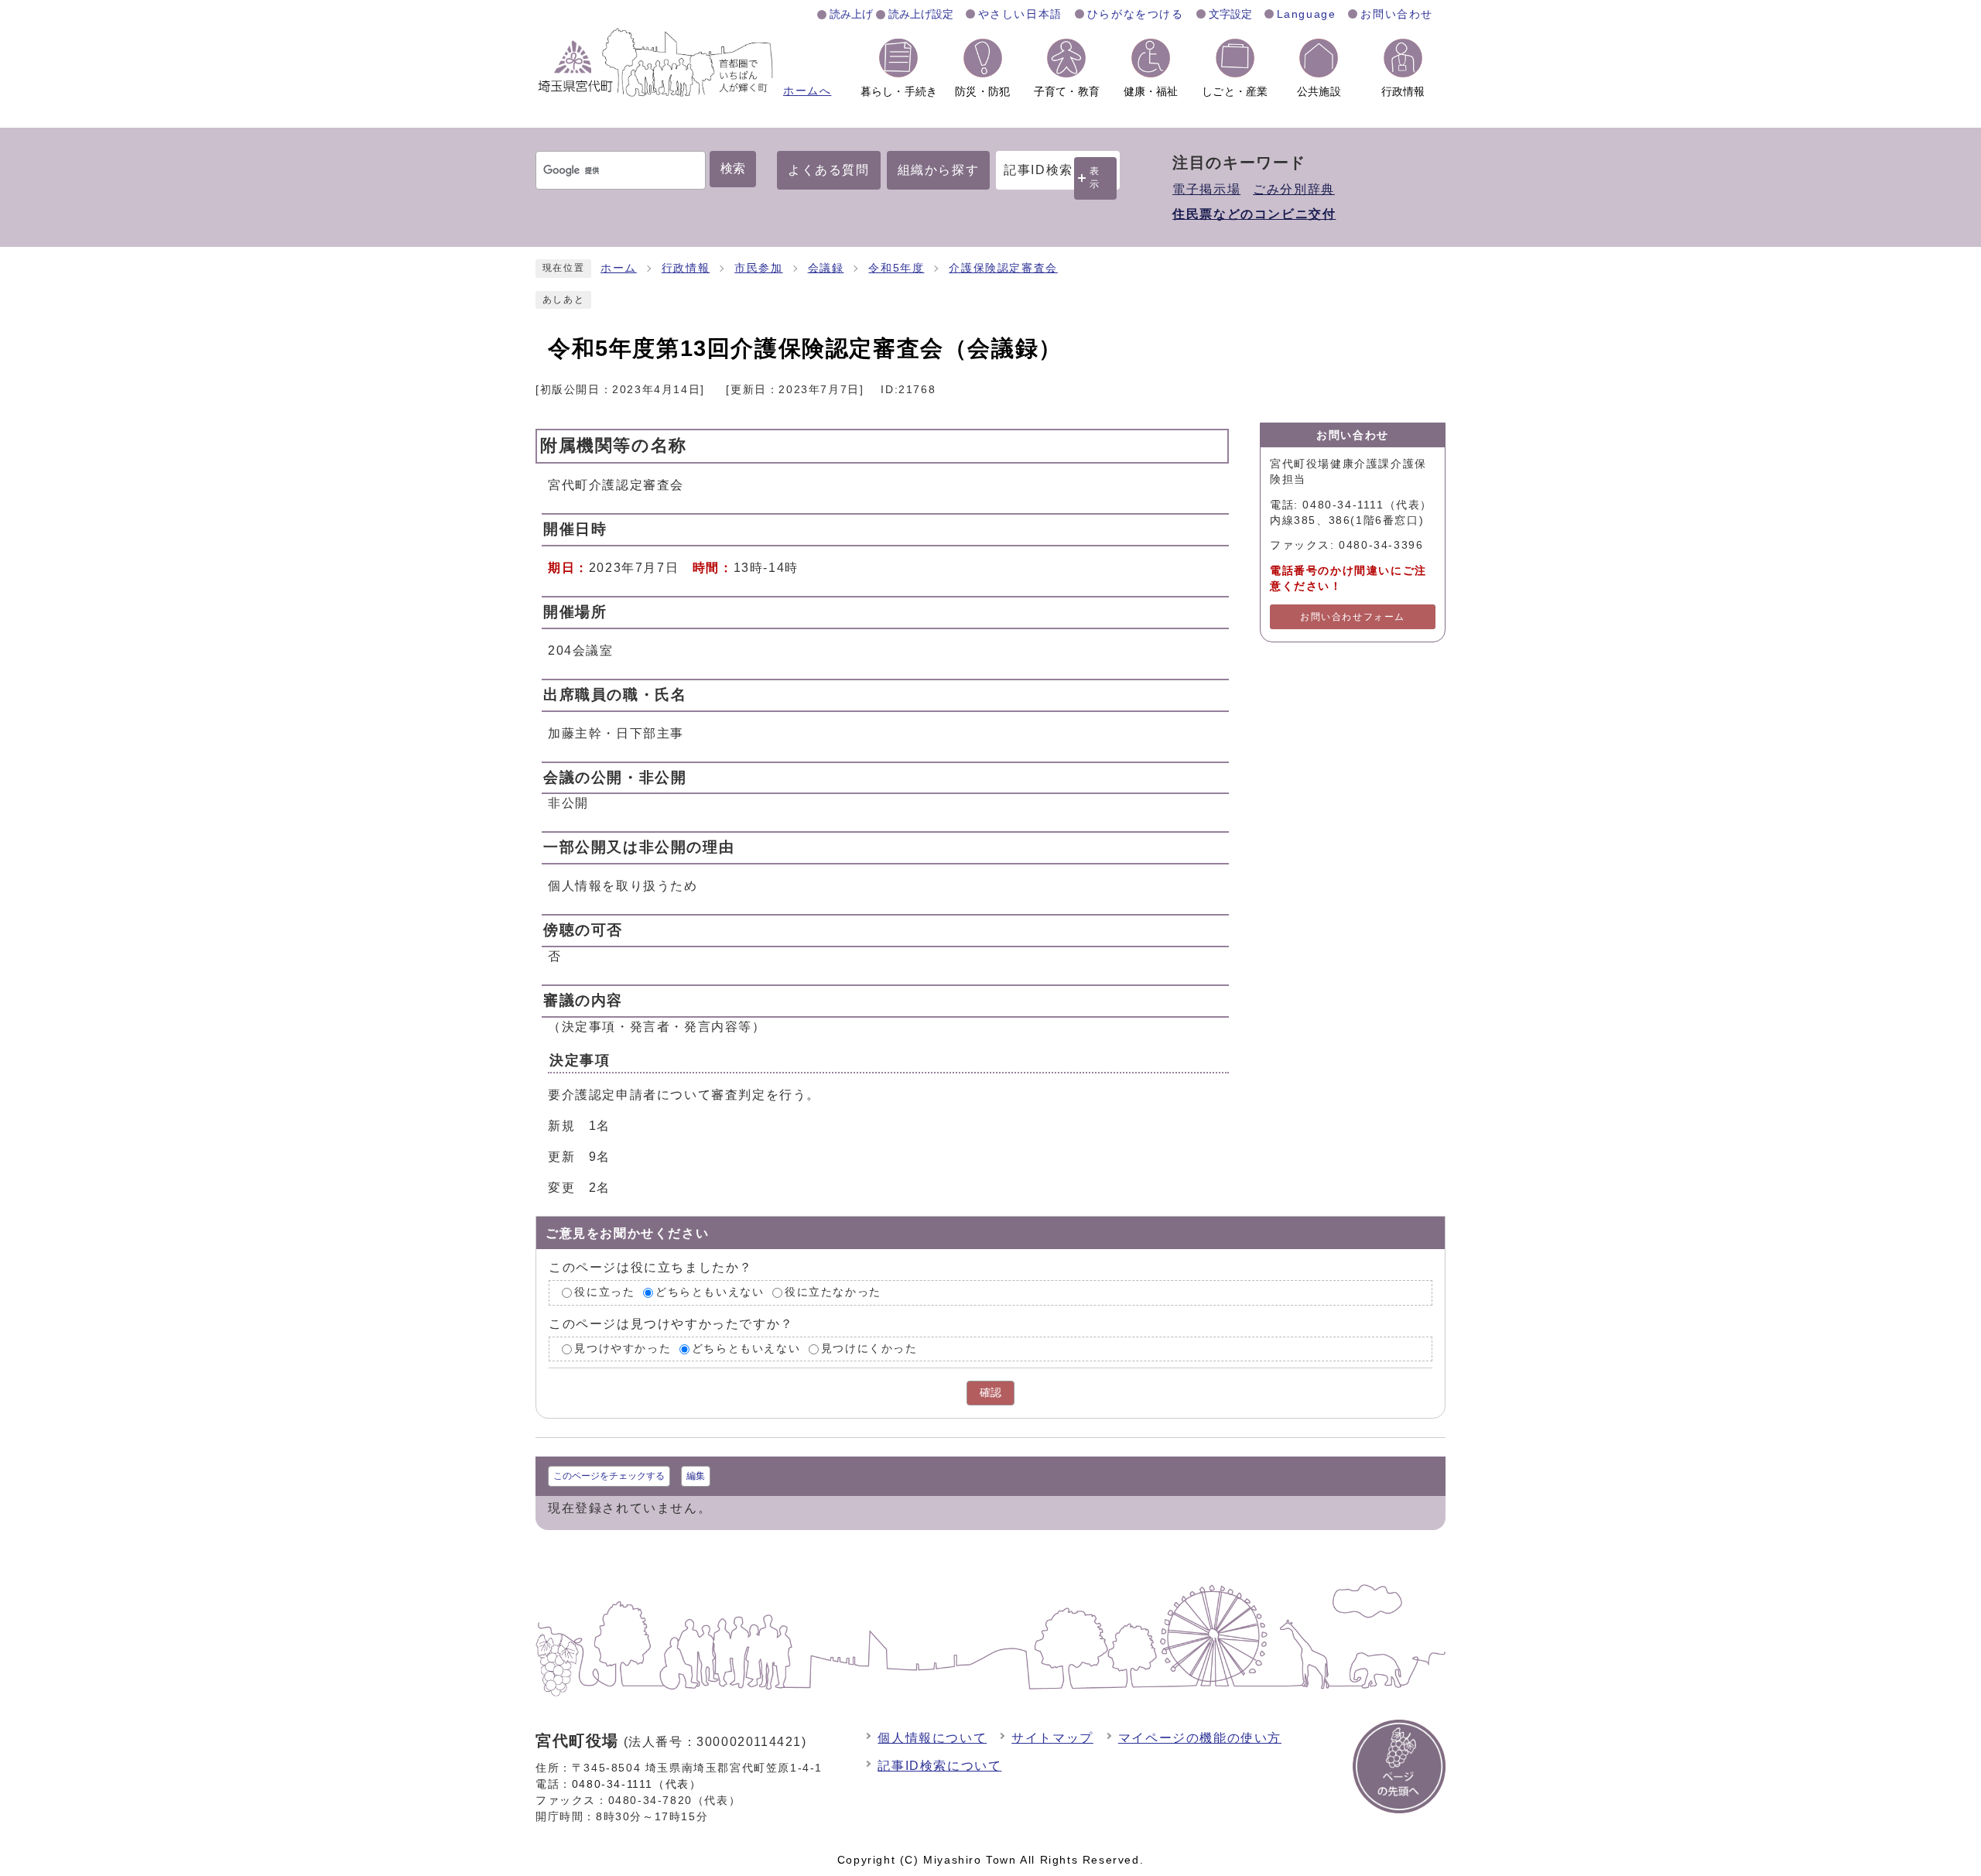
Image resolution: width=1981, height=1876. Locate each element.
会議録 (826, 268)
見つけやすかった (623, 1349)
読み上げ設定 (921, 14)
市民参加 (758, 268)
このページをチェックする (609, 1476)
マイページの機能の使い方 (1200, 1738)
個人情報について (932, 1738)
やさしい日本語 (1020, 14)
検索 (733, 168)
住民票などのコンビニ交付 (1254, 214)
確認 (990, 1393)
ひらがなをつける (1136, 14)
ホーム (619, 268)
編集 (696, 1476)
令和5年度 (896, 268)
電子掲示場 (1206, 189)
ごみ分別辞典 (1294, 189)
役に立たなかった (833, 1292)
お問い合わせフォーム (1353, 617)
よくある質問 (829, 170)
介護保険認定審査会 (1003, 268)
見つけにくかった (869, 1349)
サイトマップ (1052, 1738)
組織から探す (939, 170)
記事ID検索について (939, 1766)
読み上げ (851, 14)
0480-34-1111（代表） (637, 1784)
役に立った (604, 1292)
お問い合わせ (1397, 14)
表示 (1095, 178)
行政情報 (686, 268)
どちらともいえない (710, 1292)
